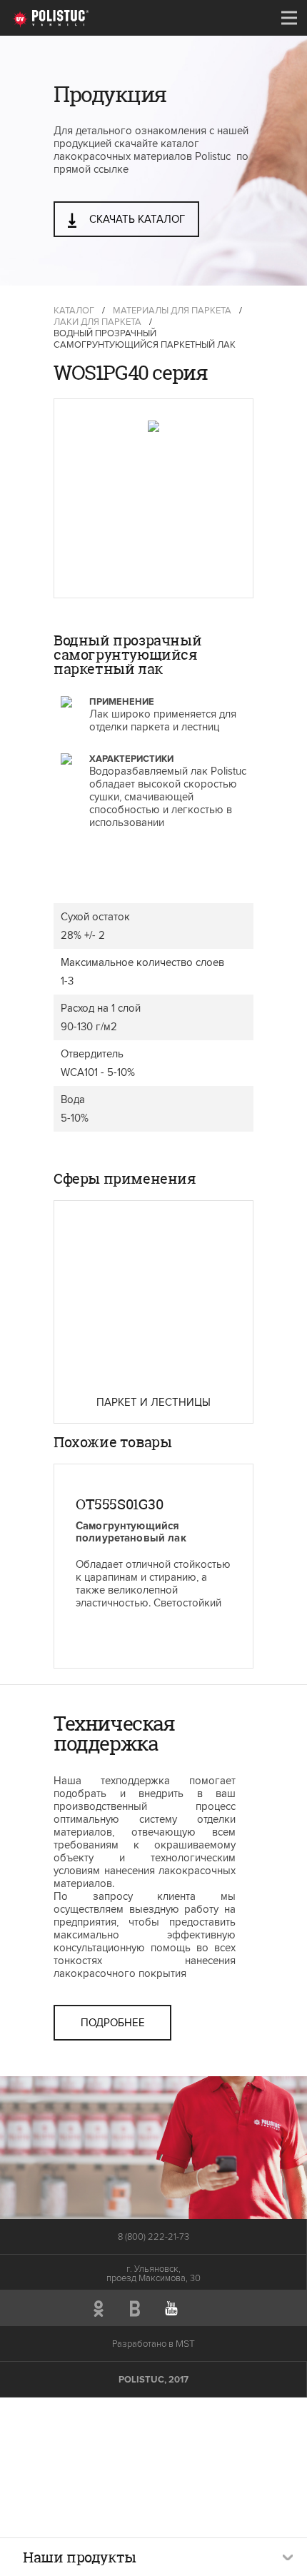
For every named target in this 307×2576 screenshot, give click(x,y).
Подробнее (113, 2023)
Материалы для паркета (172, 311)
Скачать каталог (136, 219)
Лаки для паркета (97, 322)
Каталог (74, 311)
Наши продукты (80, 2557)
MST (185, 2344)
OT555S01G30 (120, 1504)
